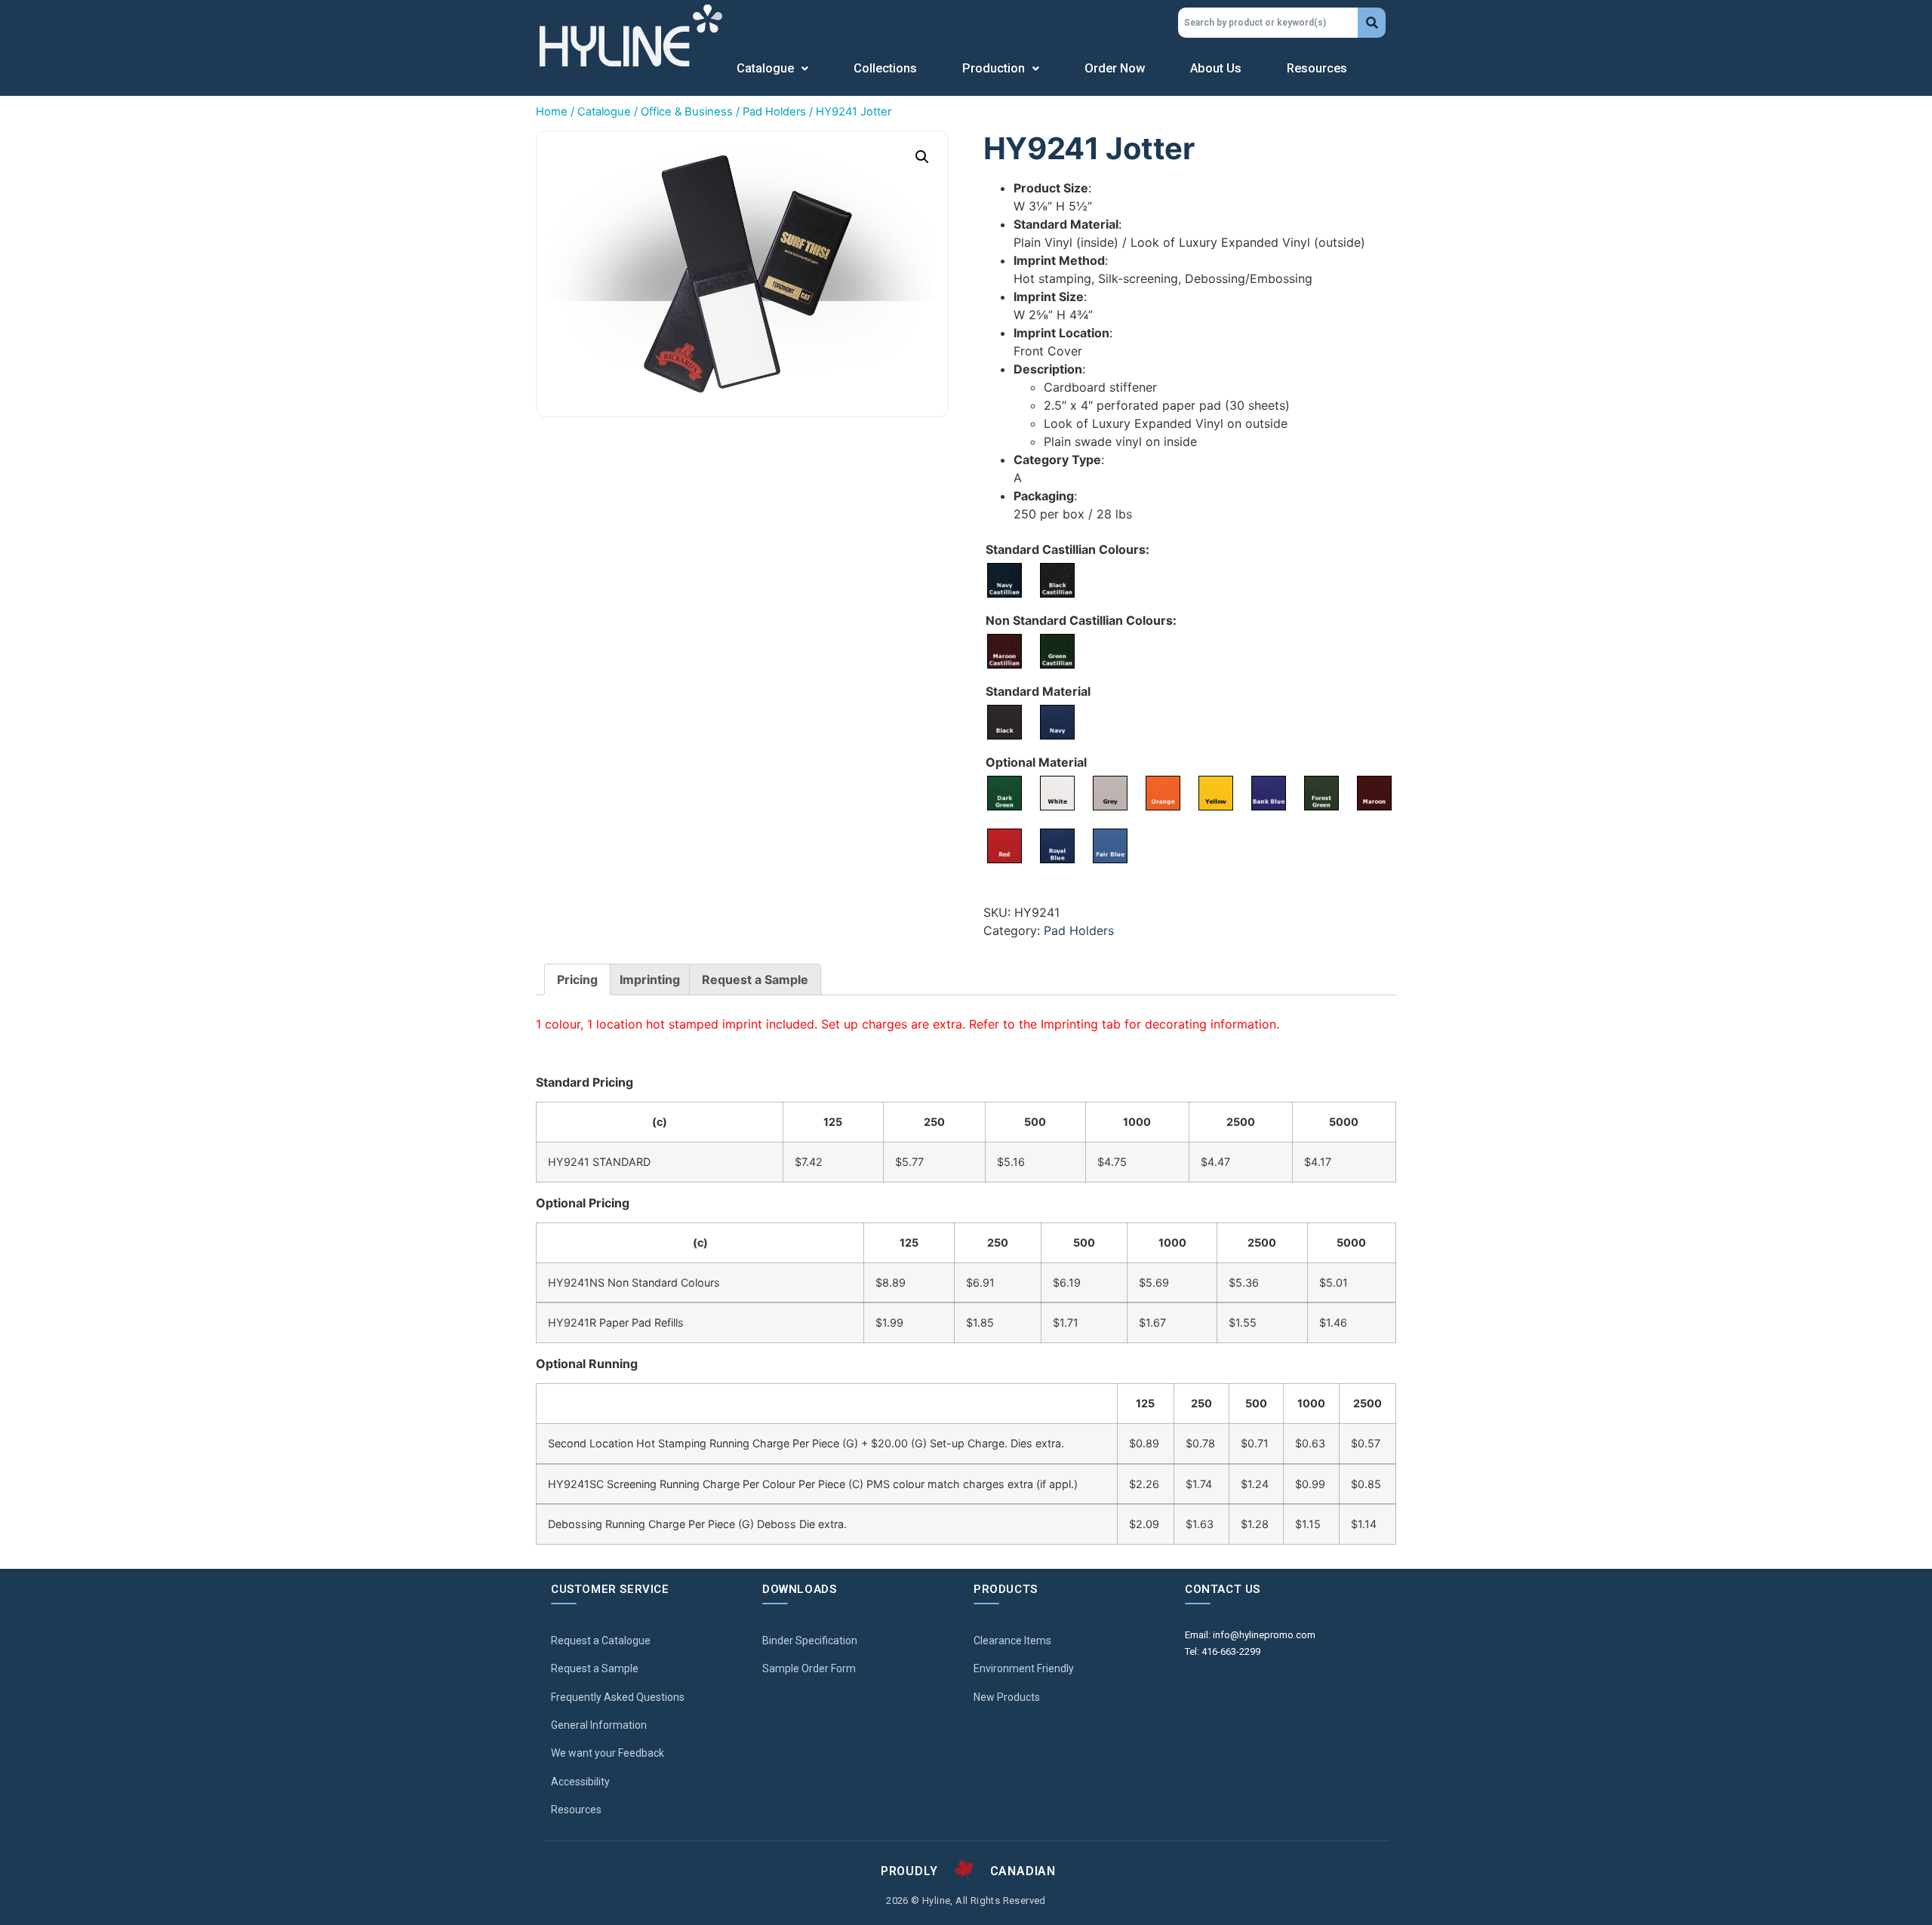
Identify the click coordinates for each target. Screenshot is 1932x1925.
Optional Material (1036, 762)
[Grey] (1110, 793)
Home (552, 112)
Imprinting (650, 979)
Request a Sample (755, 979)
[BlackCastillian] (1057, 580)
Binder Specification (810, 1641)
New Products (1007, 1697)
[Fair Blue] (1110, 846)
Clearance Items (1012, 1641)
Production (994, 68)
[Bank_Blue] (1269, 793)
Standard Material (1038, 691)
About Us (1216, 68)
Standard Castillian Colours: (1068, 549)
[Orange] (1163, 793)
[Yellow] (1216, 793)
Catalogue (765, 68)
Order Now (1115, 68)
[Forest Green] (1321, 793)
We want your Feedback (608, 1753)
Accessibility (580, 1782)
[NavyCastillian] (1004, 580)
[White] (1057, 793)
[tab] (577, 979)
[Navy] (1057, 722)
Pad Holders (774, 112)
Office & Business (687, 112)
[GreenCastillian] (1057, 651)
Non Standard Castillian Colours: (1081, 620)
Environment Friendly (1024, 1668)
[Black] (1004, 722)
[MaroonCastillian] (1004, 651)
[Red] (1004, 846)
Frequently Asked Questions (618, 1697)
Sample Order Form (809, 1668)
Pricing (577, 979)
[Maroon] (1374, 793)
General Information (599, 1725)
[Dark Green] (1004, 793)
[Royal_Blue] (1057, 846)
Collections (885, 68)
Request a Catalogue (601, 1641)
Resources (1317, 68)
